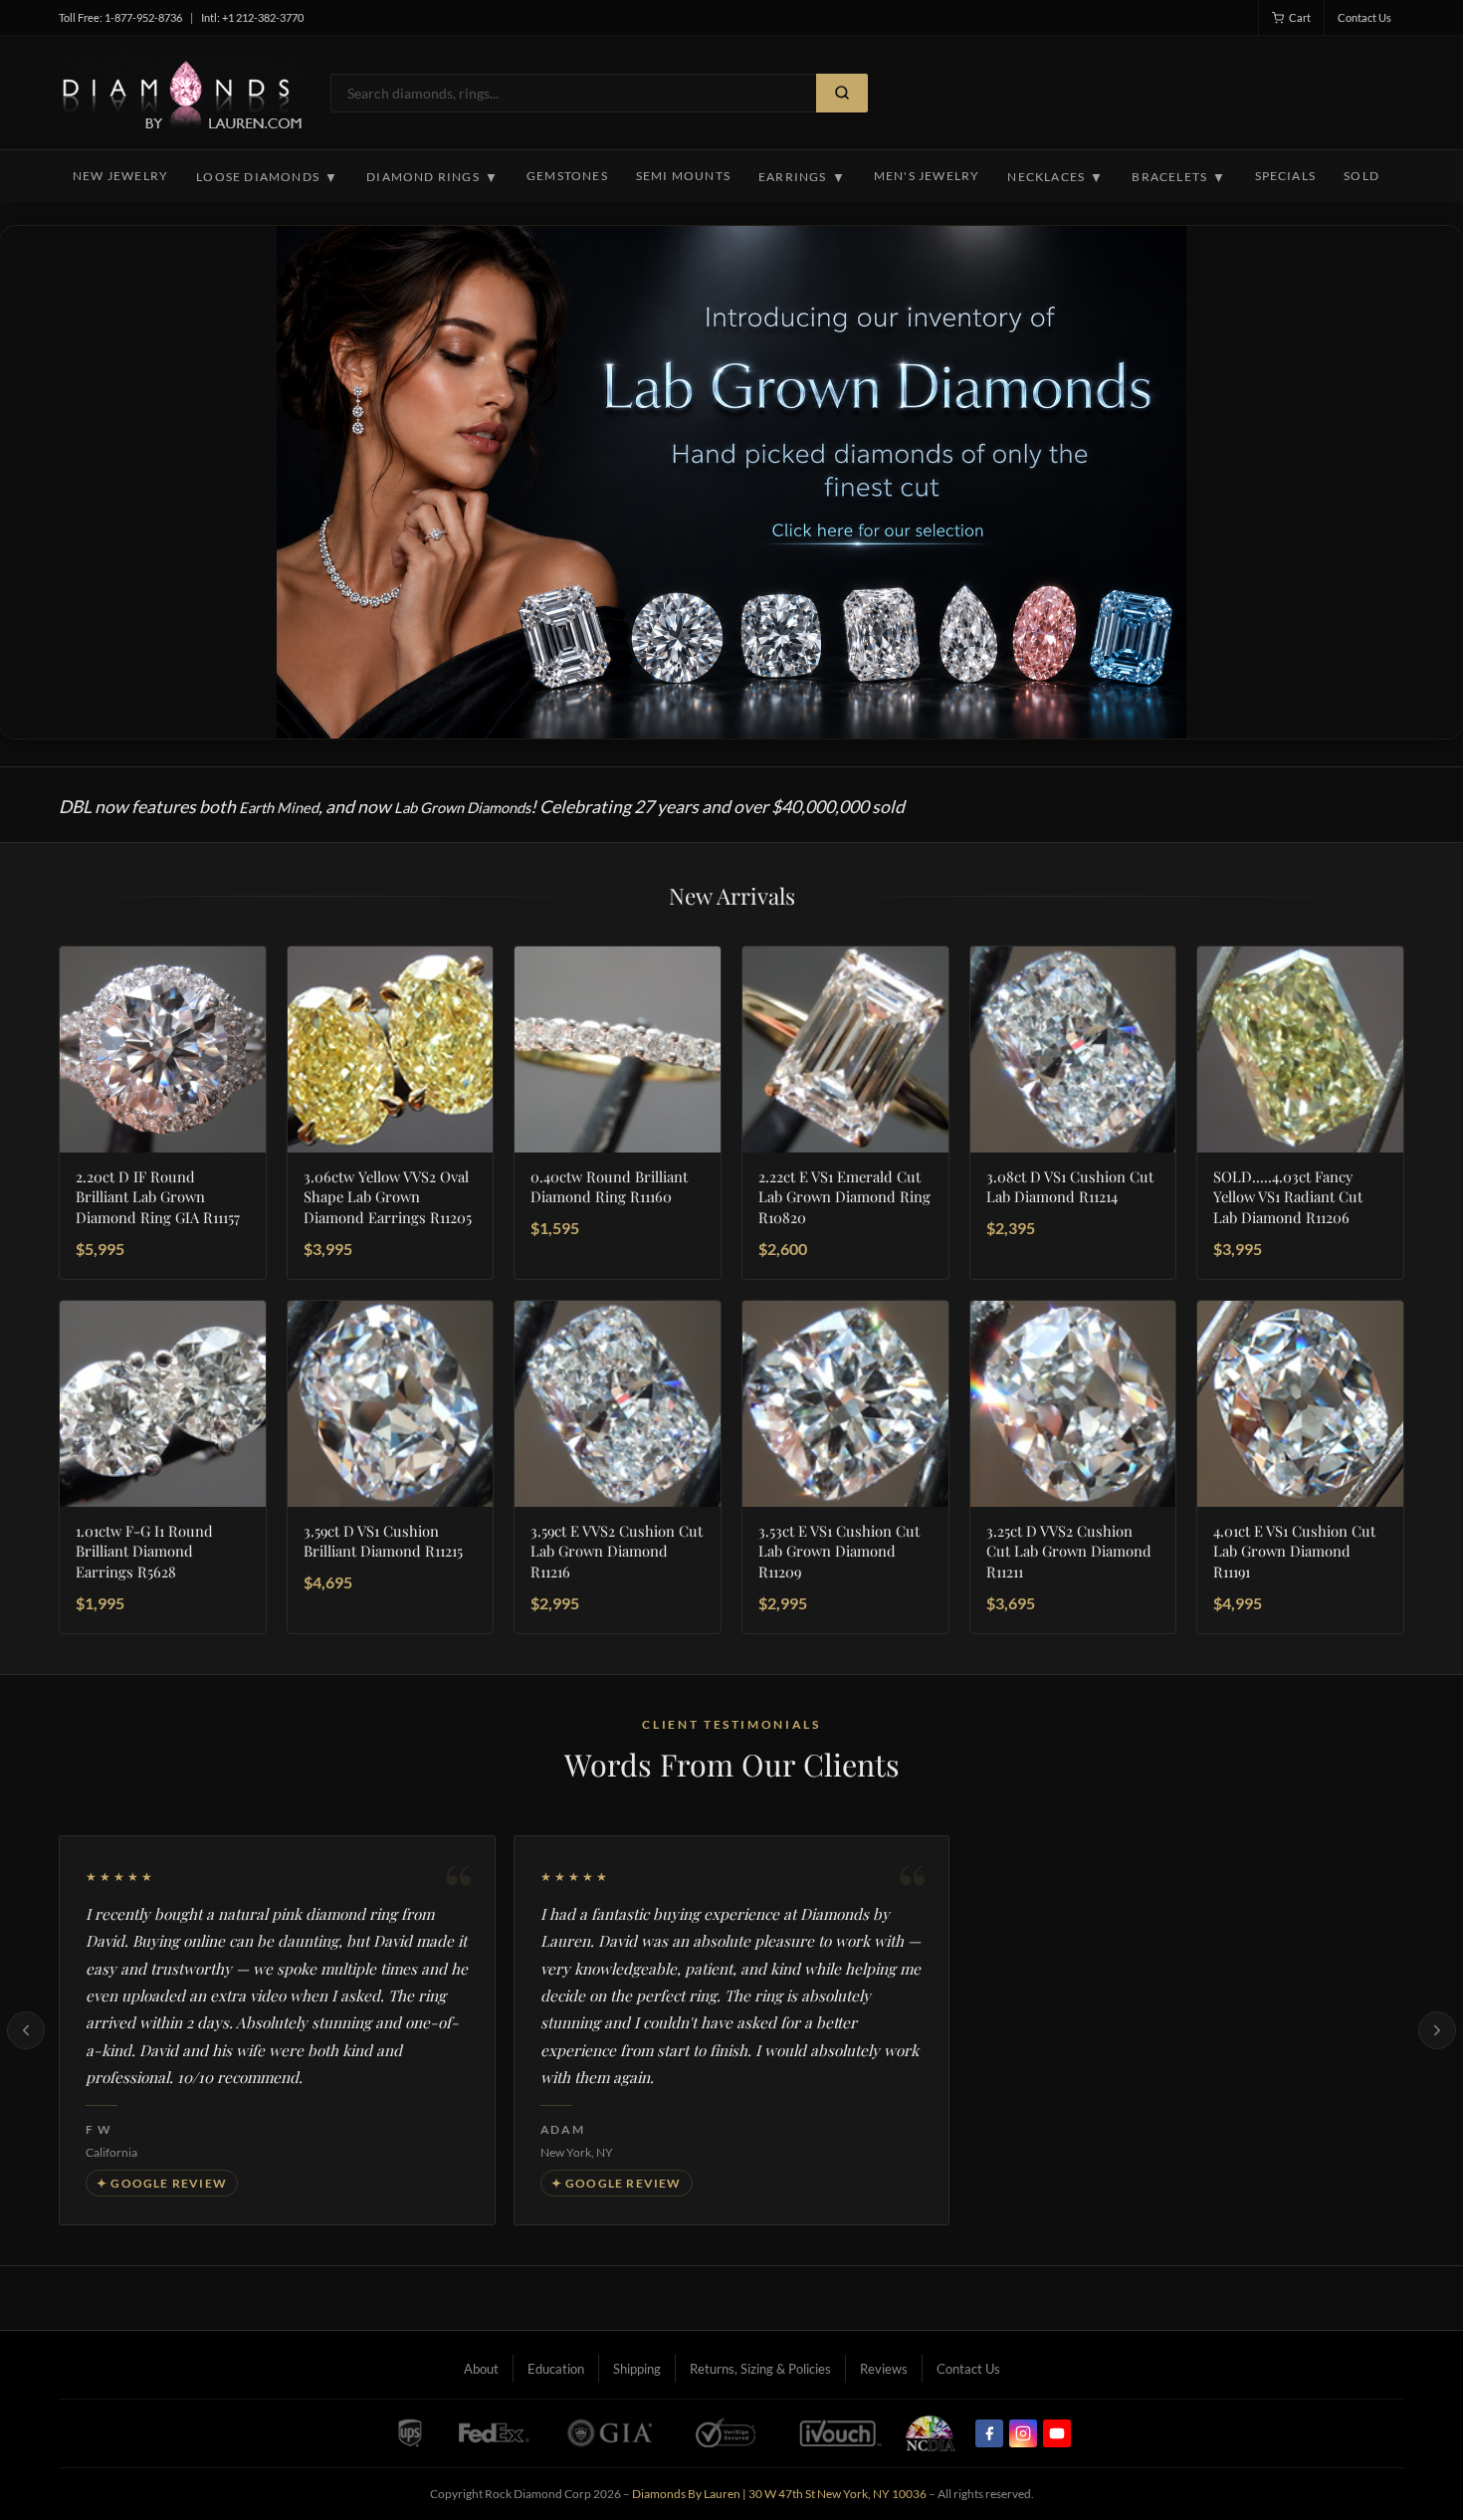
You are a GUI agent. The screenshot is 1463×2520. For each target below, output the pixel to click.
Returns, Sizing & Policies (760, 2369)
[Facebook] (989, 2433)
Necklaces (1055, 177)
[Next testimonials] (1437, 2030)
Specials (1286, 176)
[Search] (842, 93)
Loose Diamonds (267, 177)
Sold (1361, 176)
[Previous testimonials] (26, 2030)
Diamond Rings (432, 177)
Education (556, 2369)
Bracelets (1179, 177)
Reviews (884, 2369)
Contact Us (1364, 17)
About (481, 2369)
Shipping (637, 2369)
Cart (1300, 17)
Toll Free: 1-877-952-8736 (120, 17)
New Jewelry (120, 176)
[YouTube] (1057, 2433)
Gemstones (567, 176)
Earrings (802, 177)
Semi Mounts (683, 176)
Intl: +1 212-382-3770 (252, 17)
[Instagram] (1023, 2433)
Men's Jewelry (927, 176)
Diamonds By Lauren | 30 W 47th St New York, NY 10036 (779, 2494)
